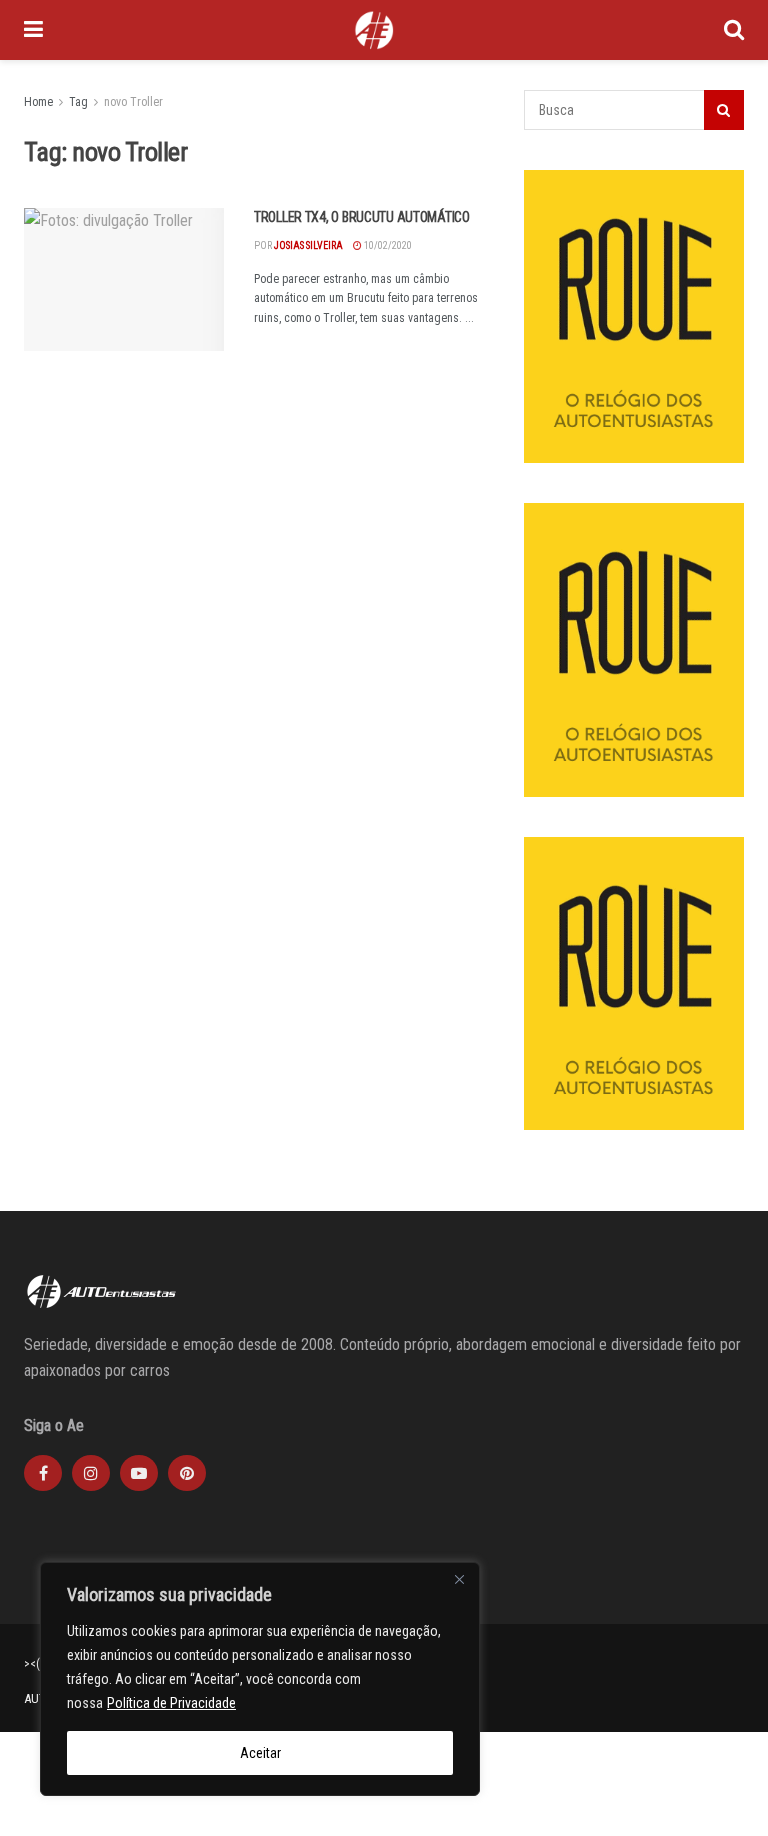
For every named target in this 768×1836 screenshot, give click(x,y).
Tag (78, 102)
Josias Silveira (308, 245)
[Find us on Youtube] (139, 1473)
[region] (260, 1679)
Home (38, 102)
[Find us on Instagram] (91, 1473)
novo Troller (133, 102)
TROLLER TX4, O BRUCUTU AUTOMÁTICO (362, 217)
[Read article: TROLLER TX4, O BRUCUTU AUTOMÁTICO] (124, 279)
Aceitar (260, 1753)
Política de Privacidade (171, 1703)
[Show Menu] (33, 30)
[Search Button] (734, 30)
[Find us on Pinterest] (187, 1473)
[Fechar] (459, 1579)
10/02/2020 (387, 245)
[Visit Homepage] (374, 30)
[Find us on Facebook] (43, 1473)
